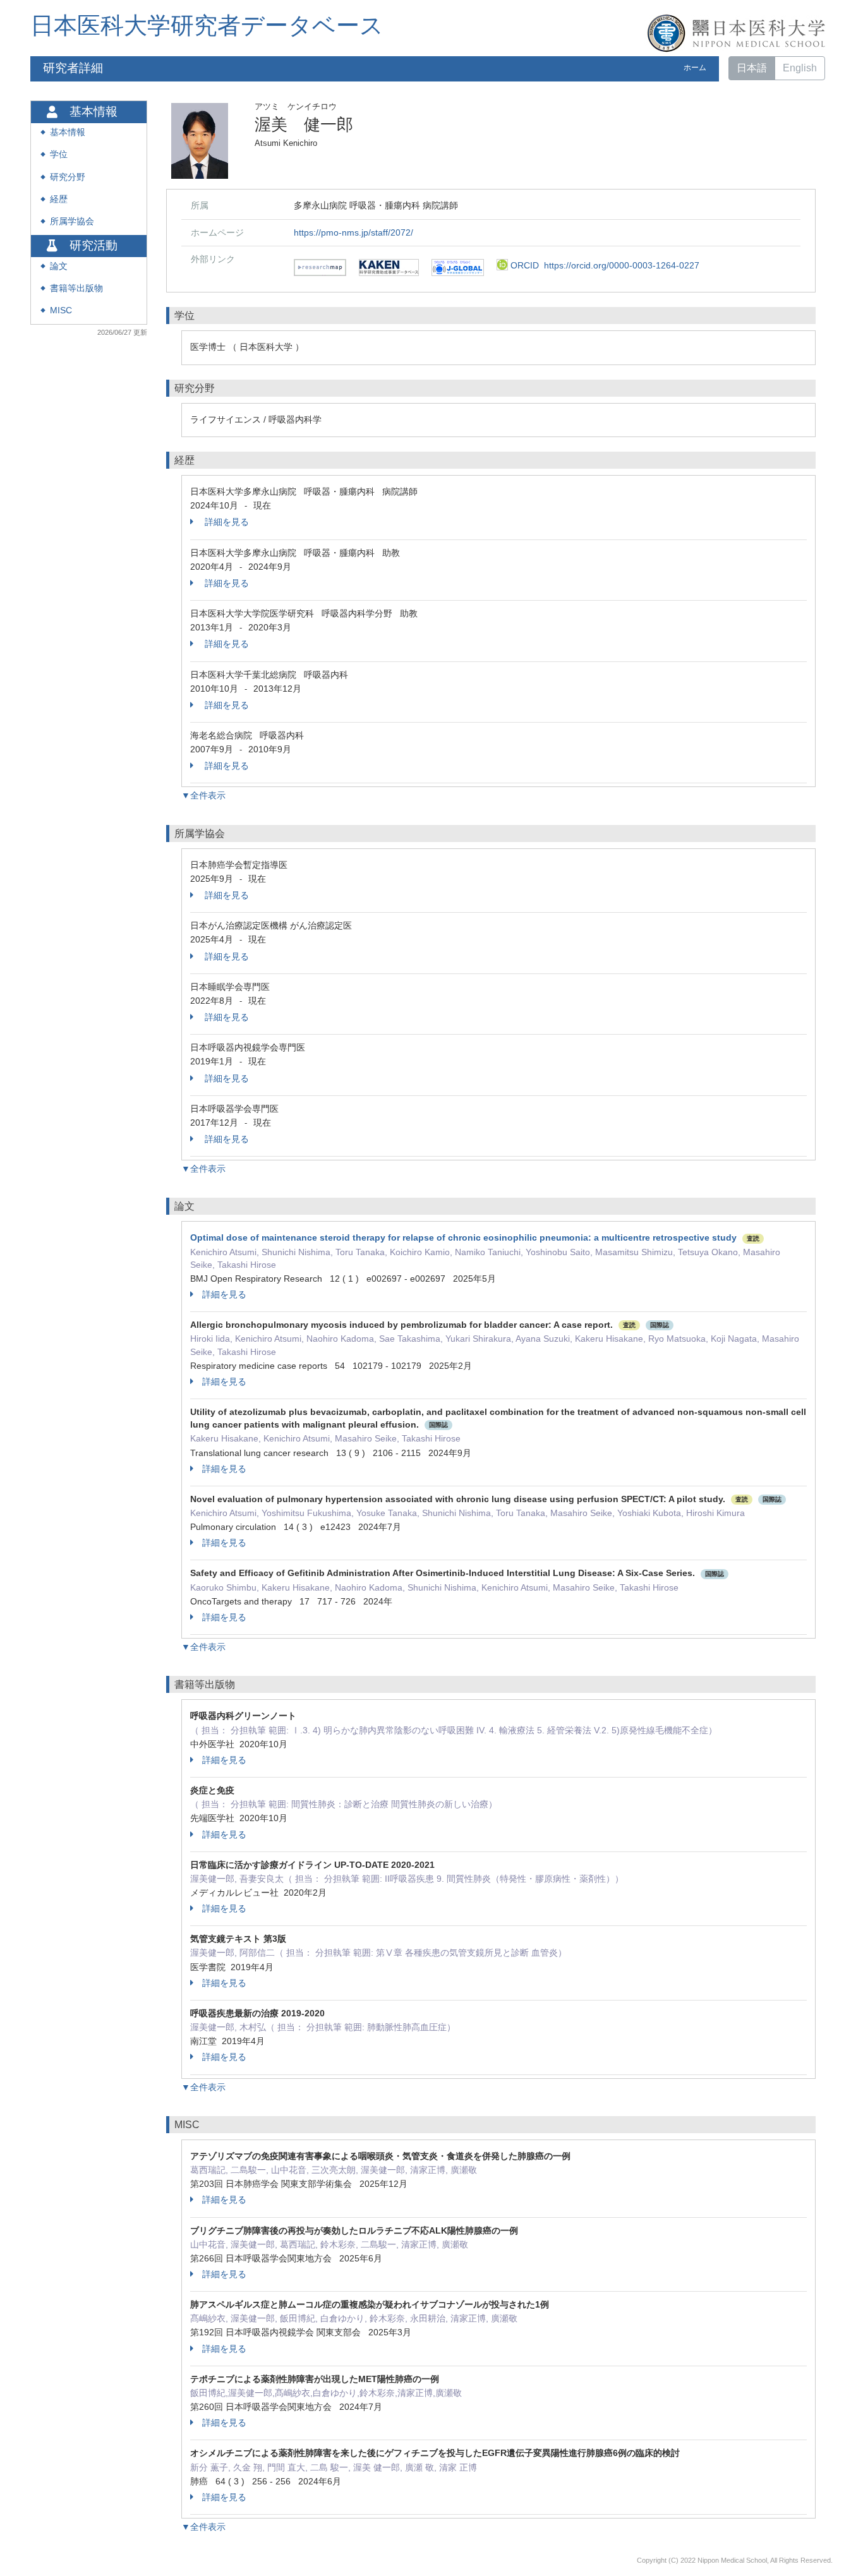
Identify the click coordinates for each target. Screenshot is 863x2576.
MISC (61, 310)
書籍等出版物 (76, 288)
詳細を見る (226, 522)
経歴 (59, 199)
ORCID (604, 265)
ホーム (695, 68)
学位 (59, 154)
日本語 (752, 68)
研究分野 (68, 177)
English (800, 68)
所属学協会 (72, 221)
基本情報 (68, 132)
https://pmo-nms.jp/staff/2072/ (353, 232)
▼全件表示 (203, 795)
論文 (59, 266)
